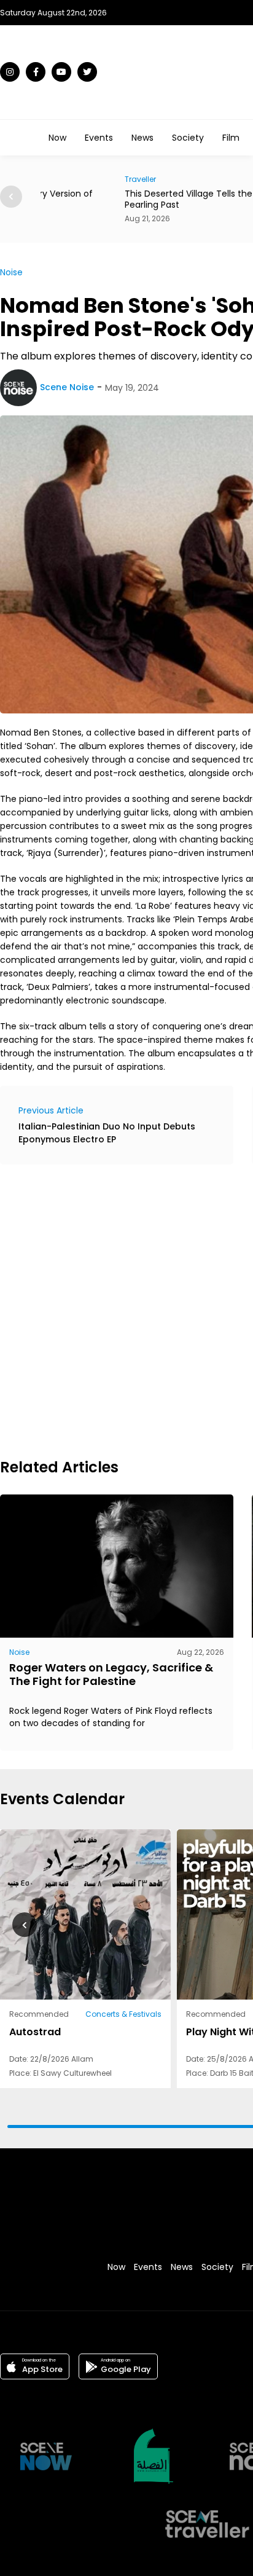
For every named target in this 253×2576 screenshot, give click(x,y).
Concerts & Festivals (123, 2014)
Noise (11, 272)
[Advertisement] (126, 1310)
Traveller (56, 179)
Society (188, 138)
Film (231, 138)
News (142, 138)
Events (99, 138)
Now (57, 138)
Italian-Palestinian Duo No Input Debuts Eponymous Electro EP (107, 1133)
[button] (11, 197)
